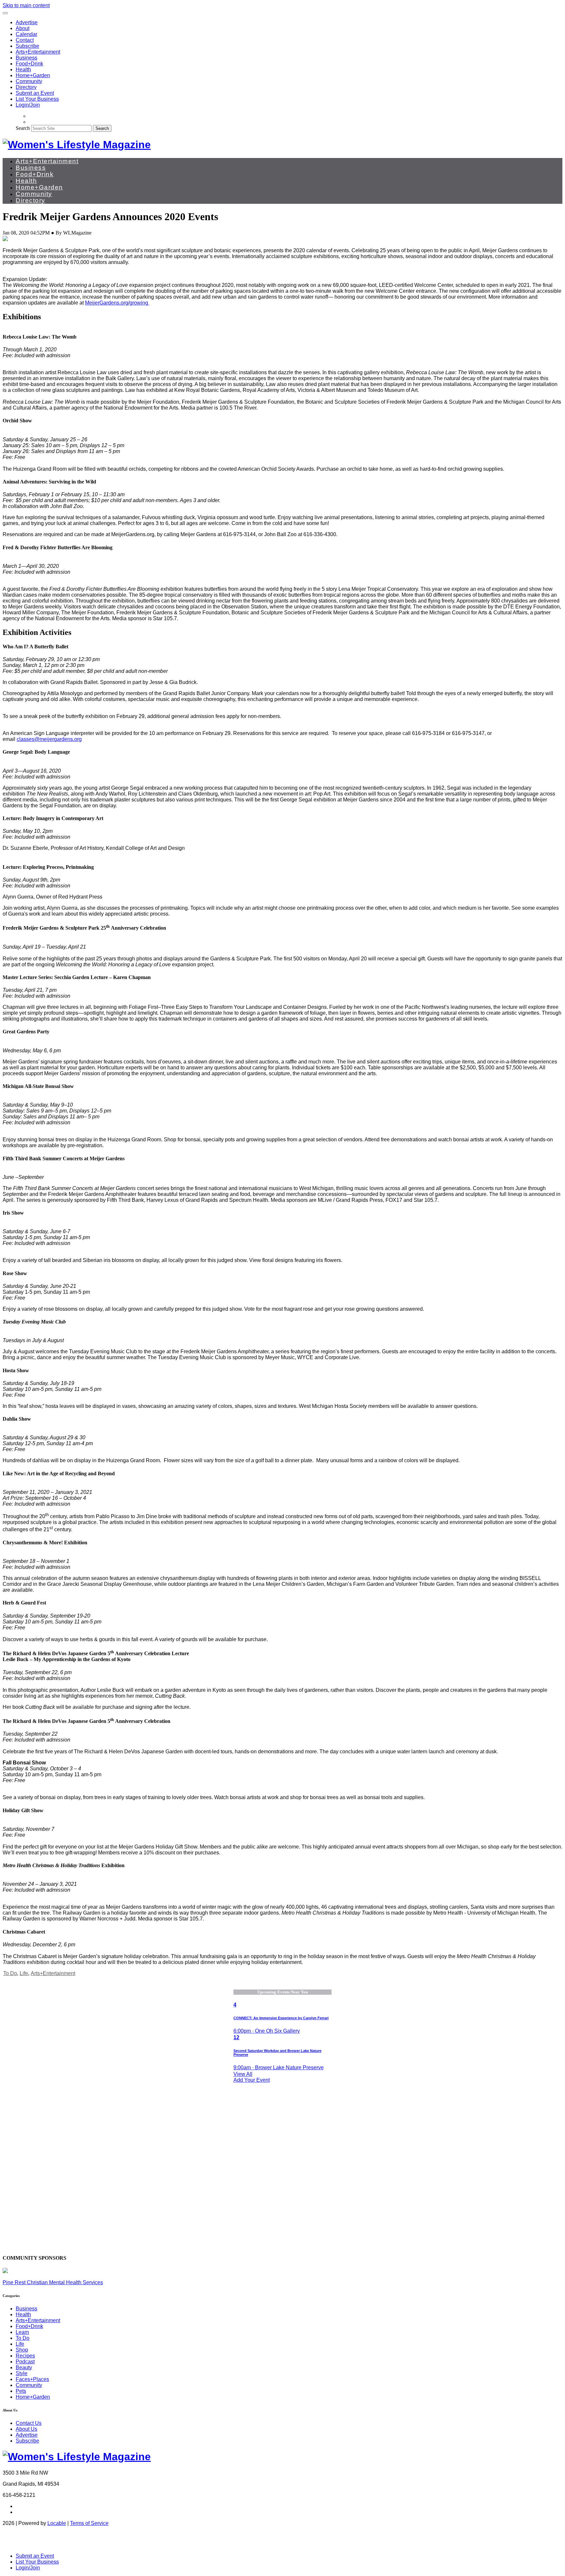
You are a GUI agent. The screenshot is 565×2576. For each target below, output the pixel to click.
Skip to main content (26, 5)
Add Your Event (252, 2080)
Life (24, 1973)
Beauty (24, 2367)
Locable (57, 2523)
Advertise (27, 22)
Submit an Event (35, 93)
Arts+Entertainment (38, 52)
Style (22, 2373)
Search (23, 128)
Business (26, 58)
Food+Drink (29, 64)
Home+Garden (33, 75)
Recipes (25, 2356)
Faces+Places (32, 2379)
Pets (21, 2391)
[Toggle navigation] (5, 13)
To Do (10, 1973)
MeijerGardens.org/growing (117, 303)
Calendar (26, 34)
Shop (22, 2350)
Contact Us (29, 2423)
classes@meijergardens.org (49, 739)
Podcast (25, 2362)
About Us (26, 2429)
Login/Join (28, 105)
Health (23, 70)
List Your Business (37, 99)
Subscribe (27, 46)
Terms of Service (89, 2523)
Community (29, 81)
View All (243, 2074)
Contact (25, 40)
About (23, 28)
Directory (26, 87)
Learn (22, 2332)
